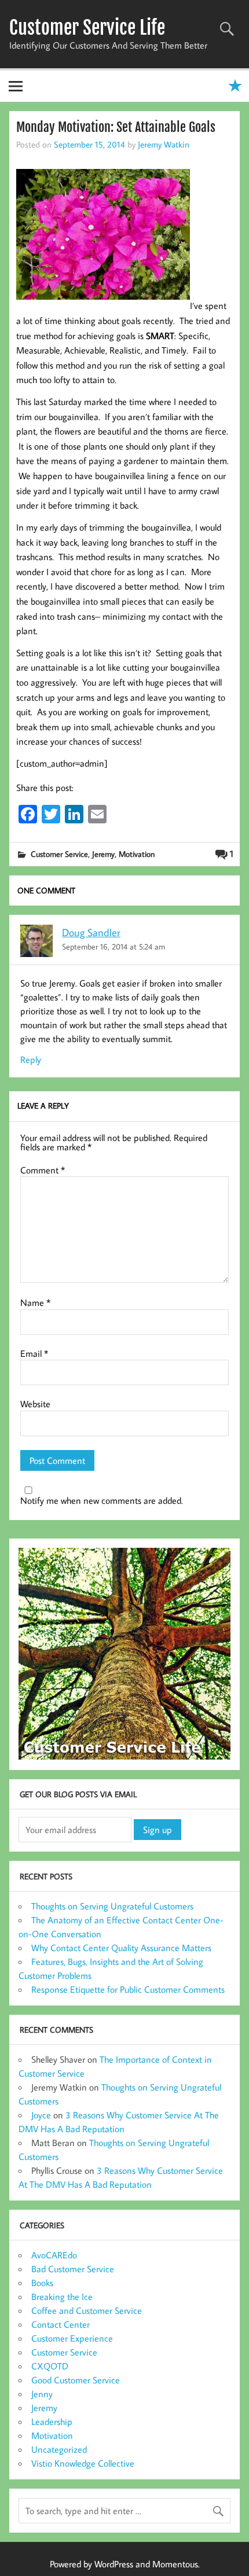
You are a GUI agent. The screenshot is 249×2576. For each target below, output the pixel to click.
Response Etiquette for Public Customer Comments (128, 1989)
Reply (31, 1059)
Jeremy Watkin (164, 144)
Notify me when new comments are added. (102, 1500)
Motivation (137, 854)
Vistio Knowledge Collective (83, 2463)
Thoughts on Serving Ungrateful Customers (112, 1906)
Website (35, 1404)
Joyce (41, 2115)
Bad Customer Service (73, 2269)
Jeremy (103, 854)
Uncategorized (59, 2449)
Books (42, 2283)
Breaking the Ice (62, 2297)
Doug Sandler (91, 932)
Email (34, 1353)
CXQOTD (50, 2366)
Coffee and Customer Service (87, 2310)
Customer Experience (72, 2338)
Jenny (42, 2394)
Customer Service (59, 854)
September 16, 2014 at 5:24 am (113, 946)
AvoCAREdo (54, 2255)
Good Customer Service (76, 2380)
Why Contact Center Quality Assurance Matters (121, 1948)
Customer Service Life (87, 28)
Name (35, 1302)
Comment (43, 1170)
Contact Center (61, 2324)
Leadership (52, 2422)
